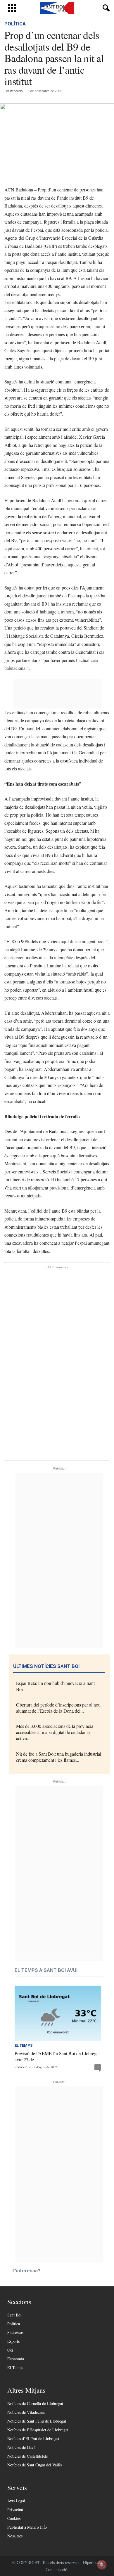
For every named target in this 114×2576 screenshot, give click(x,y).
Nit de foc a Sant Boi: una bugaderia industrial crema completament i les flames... (59, 1757)
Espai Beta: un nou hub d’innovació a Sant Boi (55, 1686)
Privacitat (15, 2510)
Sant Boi (14, 2315)
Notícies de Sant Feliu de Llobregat (37, 2421)
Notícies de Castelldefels (27, 2456)
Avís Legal (16, 2501)
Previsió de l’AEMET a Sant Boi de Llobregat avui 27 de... (57, 2056)
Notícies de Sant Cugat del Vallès (35, 2465)
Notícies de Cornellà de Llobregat (35, 2403)
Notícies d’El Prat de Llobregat (33, 2438)
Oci (10, 2350)
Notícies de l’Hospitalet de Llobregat (38, 2430)
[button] (105, 8)
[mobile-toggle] (12, 8)
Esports (13, 2341)
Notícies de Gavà (21, 2447)
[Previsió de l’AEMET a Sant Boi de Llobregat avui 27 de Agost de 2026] (58, 2013)
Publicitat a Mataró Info (27, 2527)
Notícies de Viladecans (26, 2412)
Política (15, 24)
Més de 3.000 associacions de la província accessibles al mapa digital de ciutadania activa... (55, 1732)
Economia (16, 2359)
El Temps (24, 2046)
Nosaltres (15, 2536)
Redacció (16, 91)
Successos (15, 2332)
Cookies (14, 2518)
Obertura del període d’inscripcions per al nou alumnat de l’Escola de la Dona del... (58, 1708)
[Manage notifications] (102, 2565)
